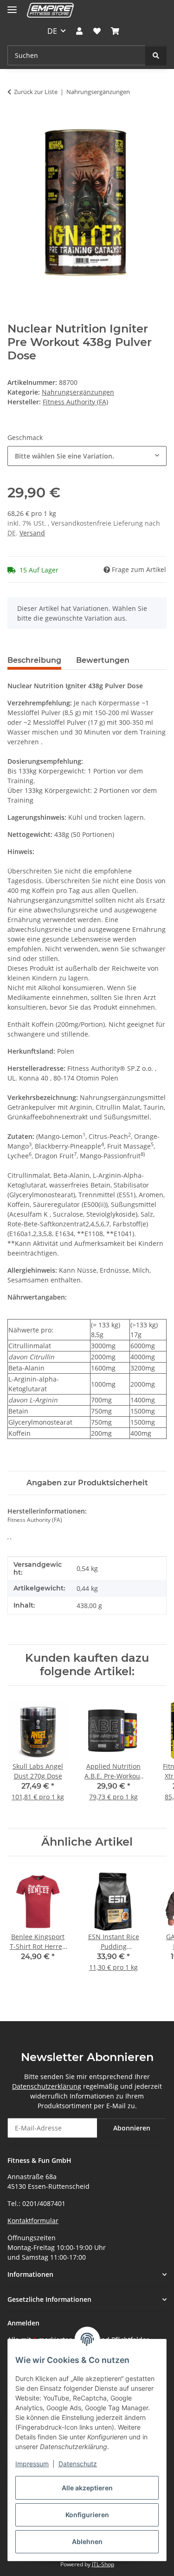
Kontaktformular (33, 2221)
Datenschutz (78, 2464)
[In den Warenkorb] (15, 120)
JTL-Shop (103, 2564)
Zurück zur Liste (36, 92)
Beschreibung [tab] (34, 660)
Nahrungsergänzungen (78, 392)
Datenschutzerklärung (47, 2086)
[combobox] (87, 456)
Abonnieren (132, 2128)
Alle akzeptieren (87, 2488)
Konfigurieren (87, 2515)
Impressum (32, 2464)
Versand (32, 533)
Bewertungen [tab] (103, 660)
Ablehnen (87, 2541)
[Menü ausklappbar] (12, 6)
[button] (79, 31)
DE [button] (52, 31)
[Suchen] (156, 55)
